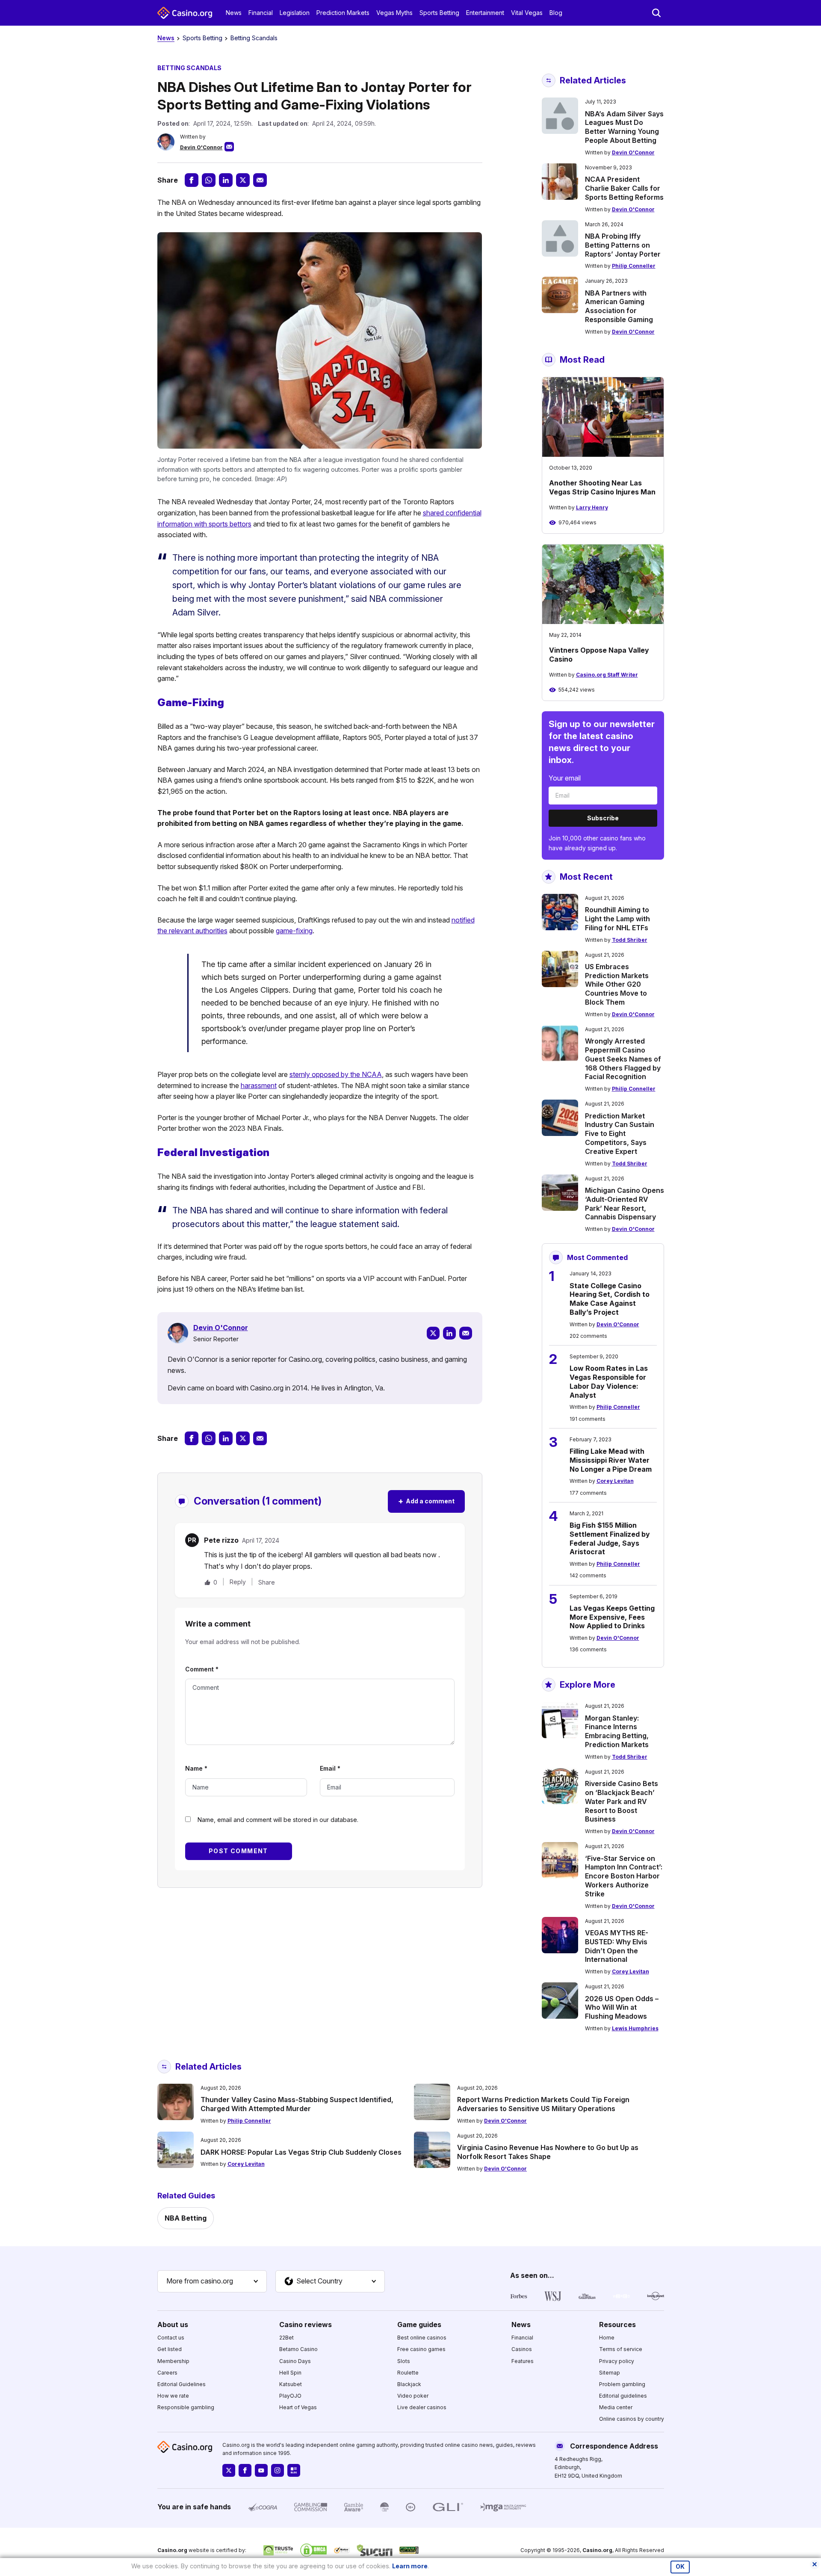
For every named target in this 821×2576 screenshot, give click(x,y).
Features (523, 2361)
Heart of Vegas (298, 2407)
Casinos (522, 2349)
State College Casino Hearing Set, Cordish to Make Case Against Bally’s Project (610, 1299)
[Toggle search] (656, 13)
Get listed (170, 2349)
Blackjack (409, 2384)
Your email (565, 778)
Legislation (295, 13)
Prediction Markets (343, 13)
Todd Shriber (630, 940)
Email (330, 1768)
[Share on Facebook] (192, 180)
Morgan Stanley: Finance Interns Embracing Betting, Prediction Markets (617, 1731)
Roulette (408, 2373)
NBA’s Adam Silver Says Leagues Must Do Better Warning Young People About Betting (624, 127)
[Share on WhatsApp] (209, 180)
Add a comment (426, 1501)
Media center (616, 2407)
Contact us (171, 2338)
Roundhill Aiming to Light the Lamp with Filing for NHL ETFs (617, 919)
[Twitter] (433, 1333)
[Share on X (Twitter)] (243, 180)
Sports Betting (439, 13)
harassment (259, 1085)
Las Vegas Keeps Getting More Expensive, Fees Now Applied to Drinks (612, 1617)
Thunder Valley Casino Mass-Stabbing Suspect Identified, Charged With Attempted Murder (297, 2104)
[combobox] (212, 2281)
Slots (404, 2361)
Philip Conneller (634, 266)
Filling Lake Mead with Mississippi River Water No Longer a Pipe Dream (611, 1460)
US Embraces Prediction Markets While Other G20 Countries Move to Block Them (617, 984)
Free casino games (421, 2349)
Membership (173, 2361)
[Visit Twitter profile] (229, 2470)
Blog (556, 13)
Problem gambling (622, 2384)
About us (173, 2325)
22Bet (286, 2338)
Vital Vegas (527, 13)
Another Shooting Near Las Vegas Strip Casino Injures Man (602, 487)
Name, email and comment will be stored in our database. (278, 1820)
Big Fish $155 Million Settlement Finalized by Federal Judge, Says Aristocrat (610, 1538)
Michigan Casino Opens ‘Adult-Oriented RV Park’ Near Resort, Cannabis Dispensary (625, 1204)
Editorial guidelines (623, 2396)
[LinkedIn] (449, 1333)
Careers (167, 2373)
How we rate (173, 2396)
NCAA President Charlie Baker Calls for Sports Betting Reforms (624, 188)
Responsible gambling (186, 2407)
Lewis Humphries (635, 2028)
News (234, 13)
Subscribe (603, 818)
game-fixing (294, 931)
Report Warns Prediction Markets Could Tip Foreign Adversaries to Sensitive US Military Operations (543, 2104)
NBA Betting (186, 2218)
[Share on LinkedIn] (226, 180)
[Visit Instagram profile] (278, 2470)
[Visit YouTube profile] (261, 2470)
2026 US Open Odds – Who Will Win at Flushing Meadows (622, 2008)
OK (680, 2567)
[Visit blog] (294, 2470)
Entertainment (485, 13)
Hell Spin (290, 2373)
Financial (261, 13)
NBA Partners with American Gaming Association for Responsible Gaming (619, 306)
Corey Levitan (615, 1481)
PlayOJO (290, 2396)
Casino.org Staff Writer (607, 675)
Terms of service (621, 2349)
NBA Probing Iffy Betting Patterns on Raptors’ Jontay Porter (623, 245)
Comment (202, 1669)
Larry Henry (592, 507)
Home (607, 2338)
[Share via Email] (260, 180)
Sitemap (610, 2373)
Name (196, 1768)
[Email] (466, 1333)
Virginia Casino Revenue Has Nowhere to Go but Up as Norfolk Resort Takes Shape (548, 2152)
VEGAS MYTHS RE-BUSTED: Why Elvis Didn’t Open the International (617, 1946)
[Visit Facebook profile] (245, 2470)
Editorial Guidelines (182, 2384)
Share (267, 1582)
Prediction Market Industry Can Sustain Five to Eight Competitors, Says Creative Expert (620, 1134)
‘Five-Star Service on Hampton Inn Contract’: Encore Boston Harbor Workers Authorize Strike (624, 1876)
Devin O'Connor (201, 147)
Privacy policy (617, 2361)
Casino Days (295, 2361)
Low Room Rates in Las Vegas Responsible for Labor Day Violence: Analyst (609, 1381)
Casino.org (597, 2550)
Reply (238, 1582)
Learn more (410, 2566)
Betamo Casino (298, 2349)
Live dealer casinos (422, 2407)
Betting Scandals (254, 38)
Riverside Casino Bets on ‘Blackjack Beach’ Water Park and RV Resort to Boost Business (622, 1801)
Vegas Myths (394, 13)
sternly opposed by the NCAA (336, 1074)
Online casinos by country (632, 2419)
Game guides (419, 2325)
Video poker (413, 2396)
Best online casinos (422, 2338)
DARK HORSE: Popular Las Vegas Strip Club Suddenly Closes (301, 2152)
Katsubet (291, 2384)
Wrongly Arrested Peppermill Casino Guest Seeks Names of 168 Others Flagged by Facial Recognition (623, 1059)
